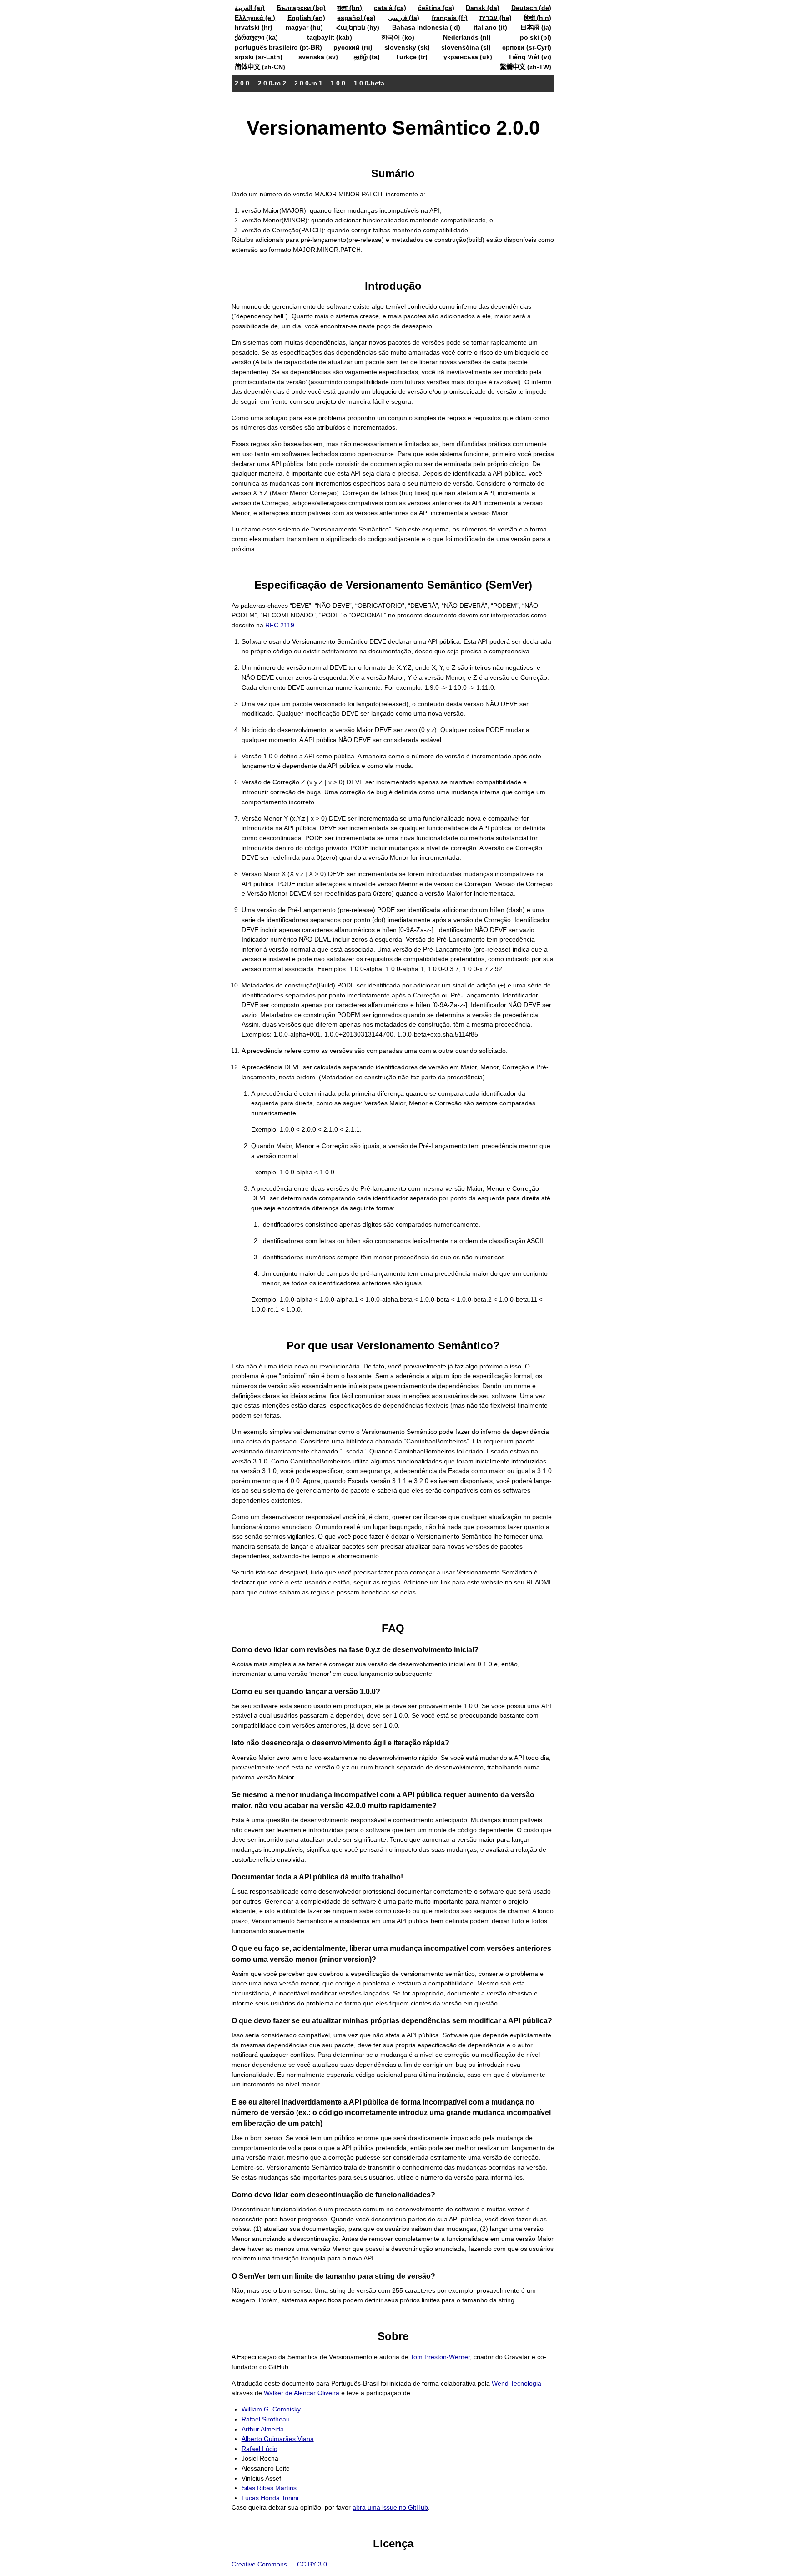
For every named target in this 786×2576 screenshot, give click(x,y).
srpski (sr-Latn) (259, 57)
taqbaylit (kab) (330, 37)
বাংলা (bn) (350, 8)
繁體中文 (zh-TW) (526, 67)
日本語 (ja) (536, 27)
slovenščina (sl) (466, 47)
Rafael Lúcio (259, 2449)
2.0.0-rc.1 (308, 83)
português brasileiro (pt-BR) (278, 47)
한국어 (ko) (398, 37)
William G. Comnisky (271, 2409)
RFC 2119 (280, 625)
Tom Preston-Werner (440, 2357)
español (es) (356, 18)
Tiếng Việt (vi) (530, 57)
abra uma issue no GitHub (390, 2507)
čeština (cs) (436, 8)
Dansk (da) (483, 8)
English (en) (306, 18)
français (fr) (450, 18)
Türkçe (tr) (411, 57)
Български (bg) (301, 8)
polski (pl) (536, 37)
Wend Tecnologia (516, 2383)
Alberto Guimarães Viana (278, 2439)
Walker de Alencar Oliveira (302, 2393)
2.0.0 (242, 83)
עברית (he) (496, 18)
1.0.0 (338, 83)
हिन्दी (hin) (538, 18)
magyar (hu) (304, 27)
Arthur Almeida (263, 2429)
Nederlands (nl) (467, 37)
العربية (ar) (250, 8)
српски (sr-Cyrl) (527, 47)
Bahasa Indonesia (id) (426, 27)
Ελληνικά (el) (255, 18)
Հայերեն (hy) (358, 27)
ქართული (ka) (256, 37)
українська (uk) (468, 57)
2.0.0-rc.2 (272, 83)
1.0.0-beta (369, 83)
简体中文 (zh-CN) (260, 67)
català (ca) (390, 8)
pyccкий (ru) (353, 47)
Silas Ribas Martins (269, 2488)
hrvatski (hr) (254, 27)
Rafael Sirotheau (266, 2419)
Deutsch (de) (531, 8)
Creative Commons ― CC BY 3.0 (279, 2564)
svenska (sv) (318, 57)
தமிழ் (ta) (367, 57)
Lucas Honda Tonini (270, 2498)
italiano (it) (490, 27)
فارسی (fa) (404, 18)
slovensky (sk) (407, 47)
